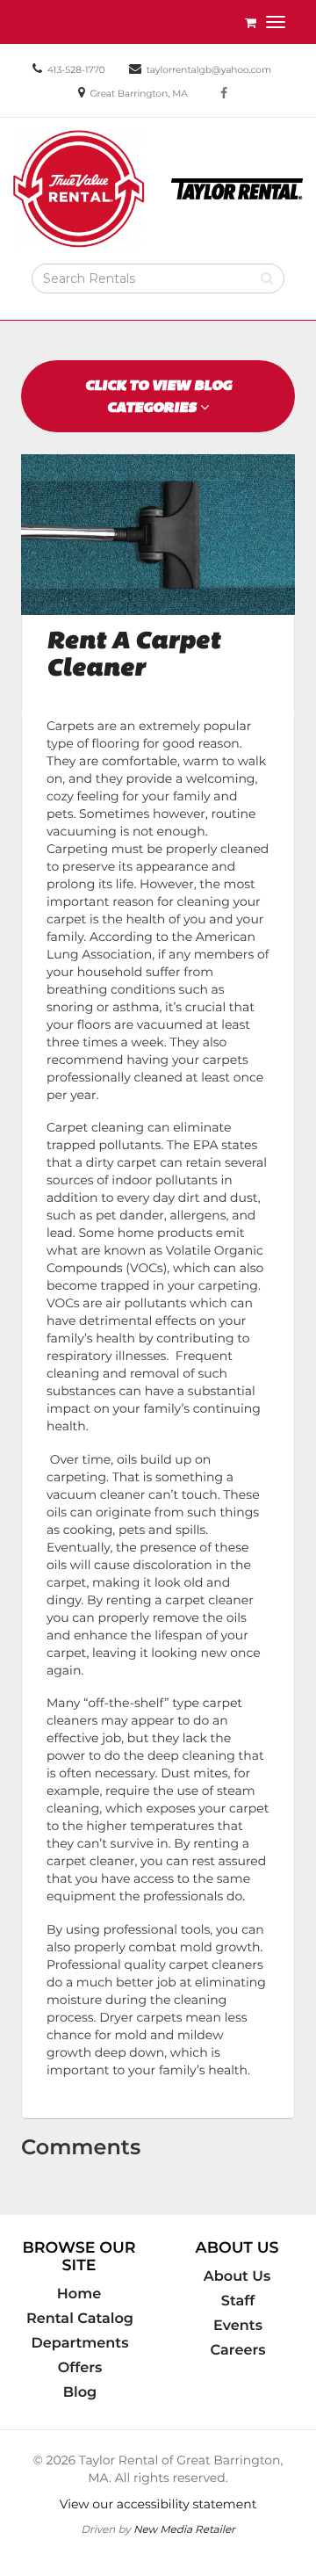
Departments (80, 2343)
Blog (80, 2392)
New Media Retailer (184, 2529)
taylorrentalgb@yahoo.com (209, 70)
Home (79, 2294)
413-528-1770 (76, 70)
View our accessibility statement (158, 2504)
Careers (238, 2350)
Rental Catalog (80, 2319)
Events (238, 2326)
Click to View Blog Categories (158, 396)
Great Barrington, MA (138, 94)
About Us (237, 2276)
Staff (238, 2301)
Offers (80, 2368)
